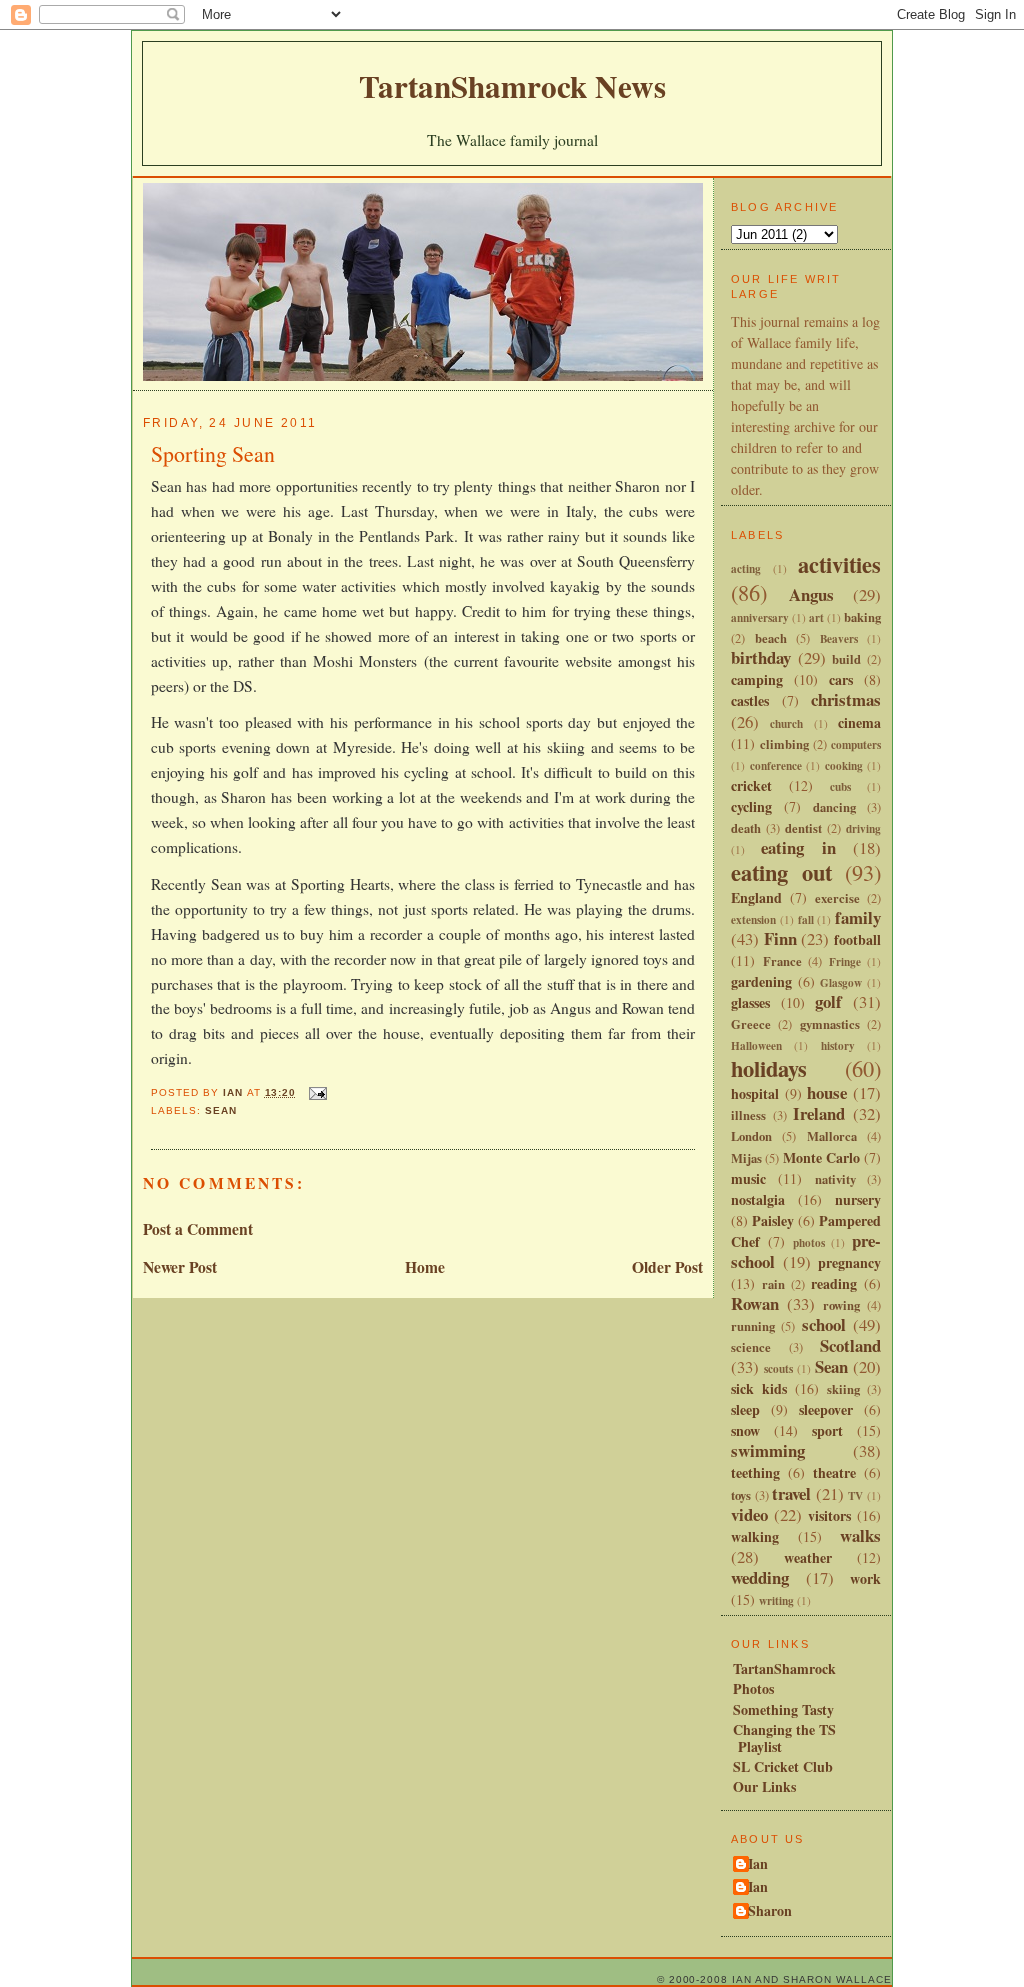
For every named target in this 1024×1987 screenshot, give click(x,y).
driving (863, 828)
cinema (859, 722)
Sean (221, 1110)
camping (757, 679)
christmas (846, 699)
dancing (834, 807)
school (824, 1324)
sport (827, 1430)
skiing (843, 1389)
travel (791, 1493)
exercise (837, 898)
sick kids (759, 1388)
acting (746, 568)
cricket (751, 785)
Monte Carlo (821, 1157)
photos (809, 1242)
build (846, 659)
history (838, 1045)
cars (841, 679)
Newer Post (180, 1267)
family (858, 917)
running (753, 1326)
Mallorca (832, 1136)
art (816, 617)
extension (753, 919)
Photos (753, 1688)
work (865, 1578)
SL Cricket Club (783, 1766)
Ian (758, 1865)
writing (776, 1600)
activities (839, 564)
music (748, 1178)
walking (755, 1536)
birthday (761, 657)
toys (741, 1495)
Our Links (764, 1786)
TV (855, 1495)
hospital (755, 1093)
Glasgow (841, 982)
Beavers (839, 638)
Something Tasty (783, 1709)
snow (745, 1430)
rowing (841, 1305)
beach (771, 638)
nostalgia (758, 1199)
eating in (798, 847)
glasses (750, 1002)
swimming (768, 1450)
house (827, 1092)
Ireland (819, 1113)
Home (425, 1267)
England (756, 897)
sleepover (826, 1409)
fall (806, 919)
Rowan (755, 1303)
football (857, 939)
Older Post (667, 1267)
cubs (840, 786)
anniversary (760, 617)
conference (776, 765)
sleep (745, 1409)
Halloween (756, 1045)
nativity (835, 1179)
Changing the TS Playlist (784, 1738)
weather (808, 1557)
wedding (760, 1577)
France (782, 961)
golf (828, 1001)
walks (860, 1535)
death (746, 828)
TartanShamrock (784, 1668)
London (751, 1136)
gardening (761, 981)
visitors (829, 1515)
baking (862, 617)
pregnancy (849, 1262)
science (751, 1347)
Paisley (773, 1220)
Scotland (850, 1345)
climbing (784, 744)
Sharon (770, 1912)
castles (750, 700)
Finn (780, 938)
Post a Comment (198, 1229)
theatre (834, 1472)
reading (834, 1283)
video (749, 1514)
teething (755, 1472)
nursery (858, 1199)
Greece (751, 1024)
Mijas (746, 1158)
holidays (769, 1068)
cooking (844, 765)
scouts (778, 1368)
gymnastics (830, 1024)
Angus (811, 594)
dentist (803, 828)
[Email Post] (317, 1092)
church (786, 723)
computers (856, 744)
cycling (751, 806)
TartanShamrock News (512, 86)
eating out (781, 872)
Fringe (845, 961)
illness (748, 1115)
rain (773, 1284)
